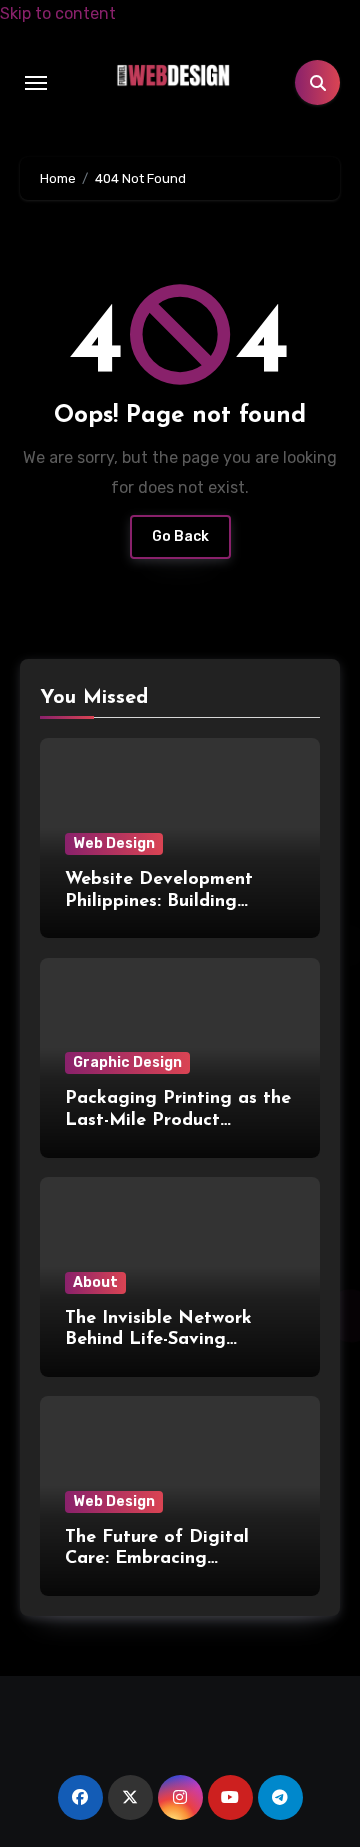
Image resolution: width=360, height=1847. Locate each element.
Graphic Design (127, 1062)
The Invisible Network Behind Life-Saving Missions (158, 1340)
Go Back (180, 536)
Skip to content (58, 13)
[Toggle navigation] (36, 83)
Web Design (114, 843)
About (95, 1282)
